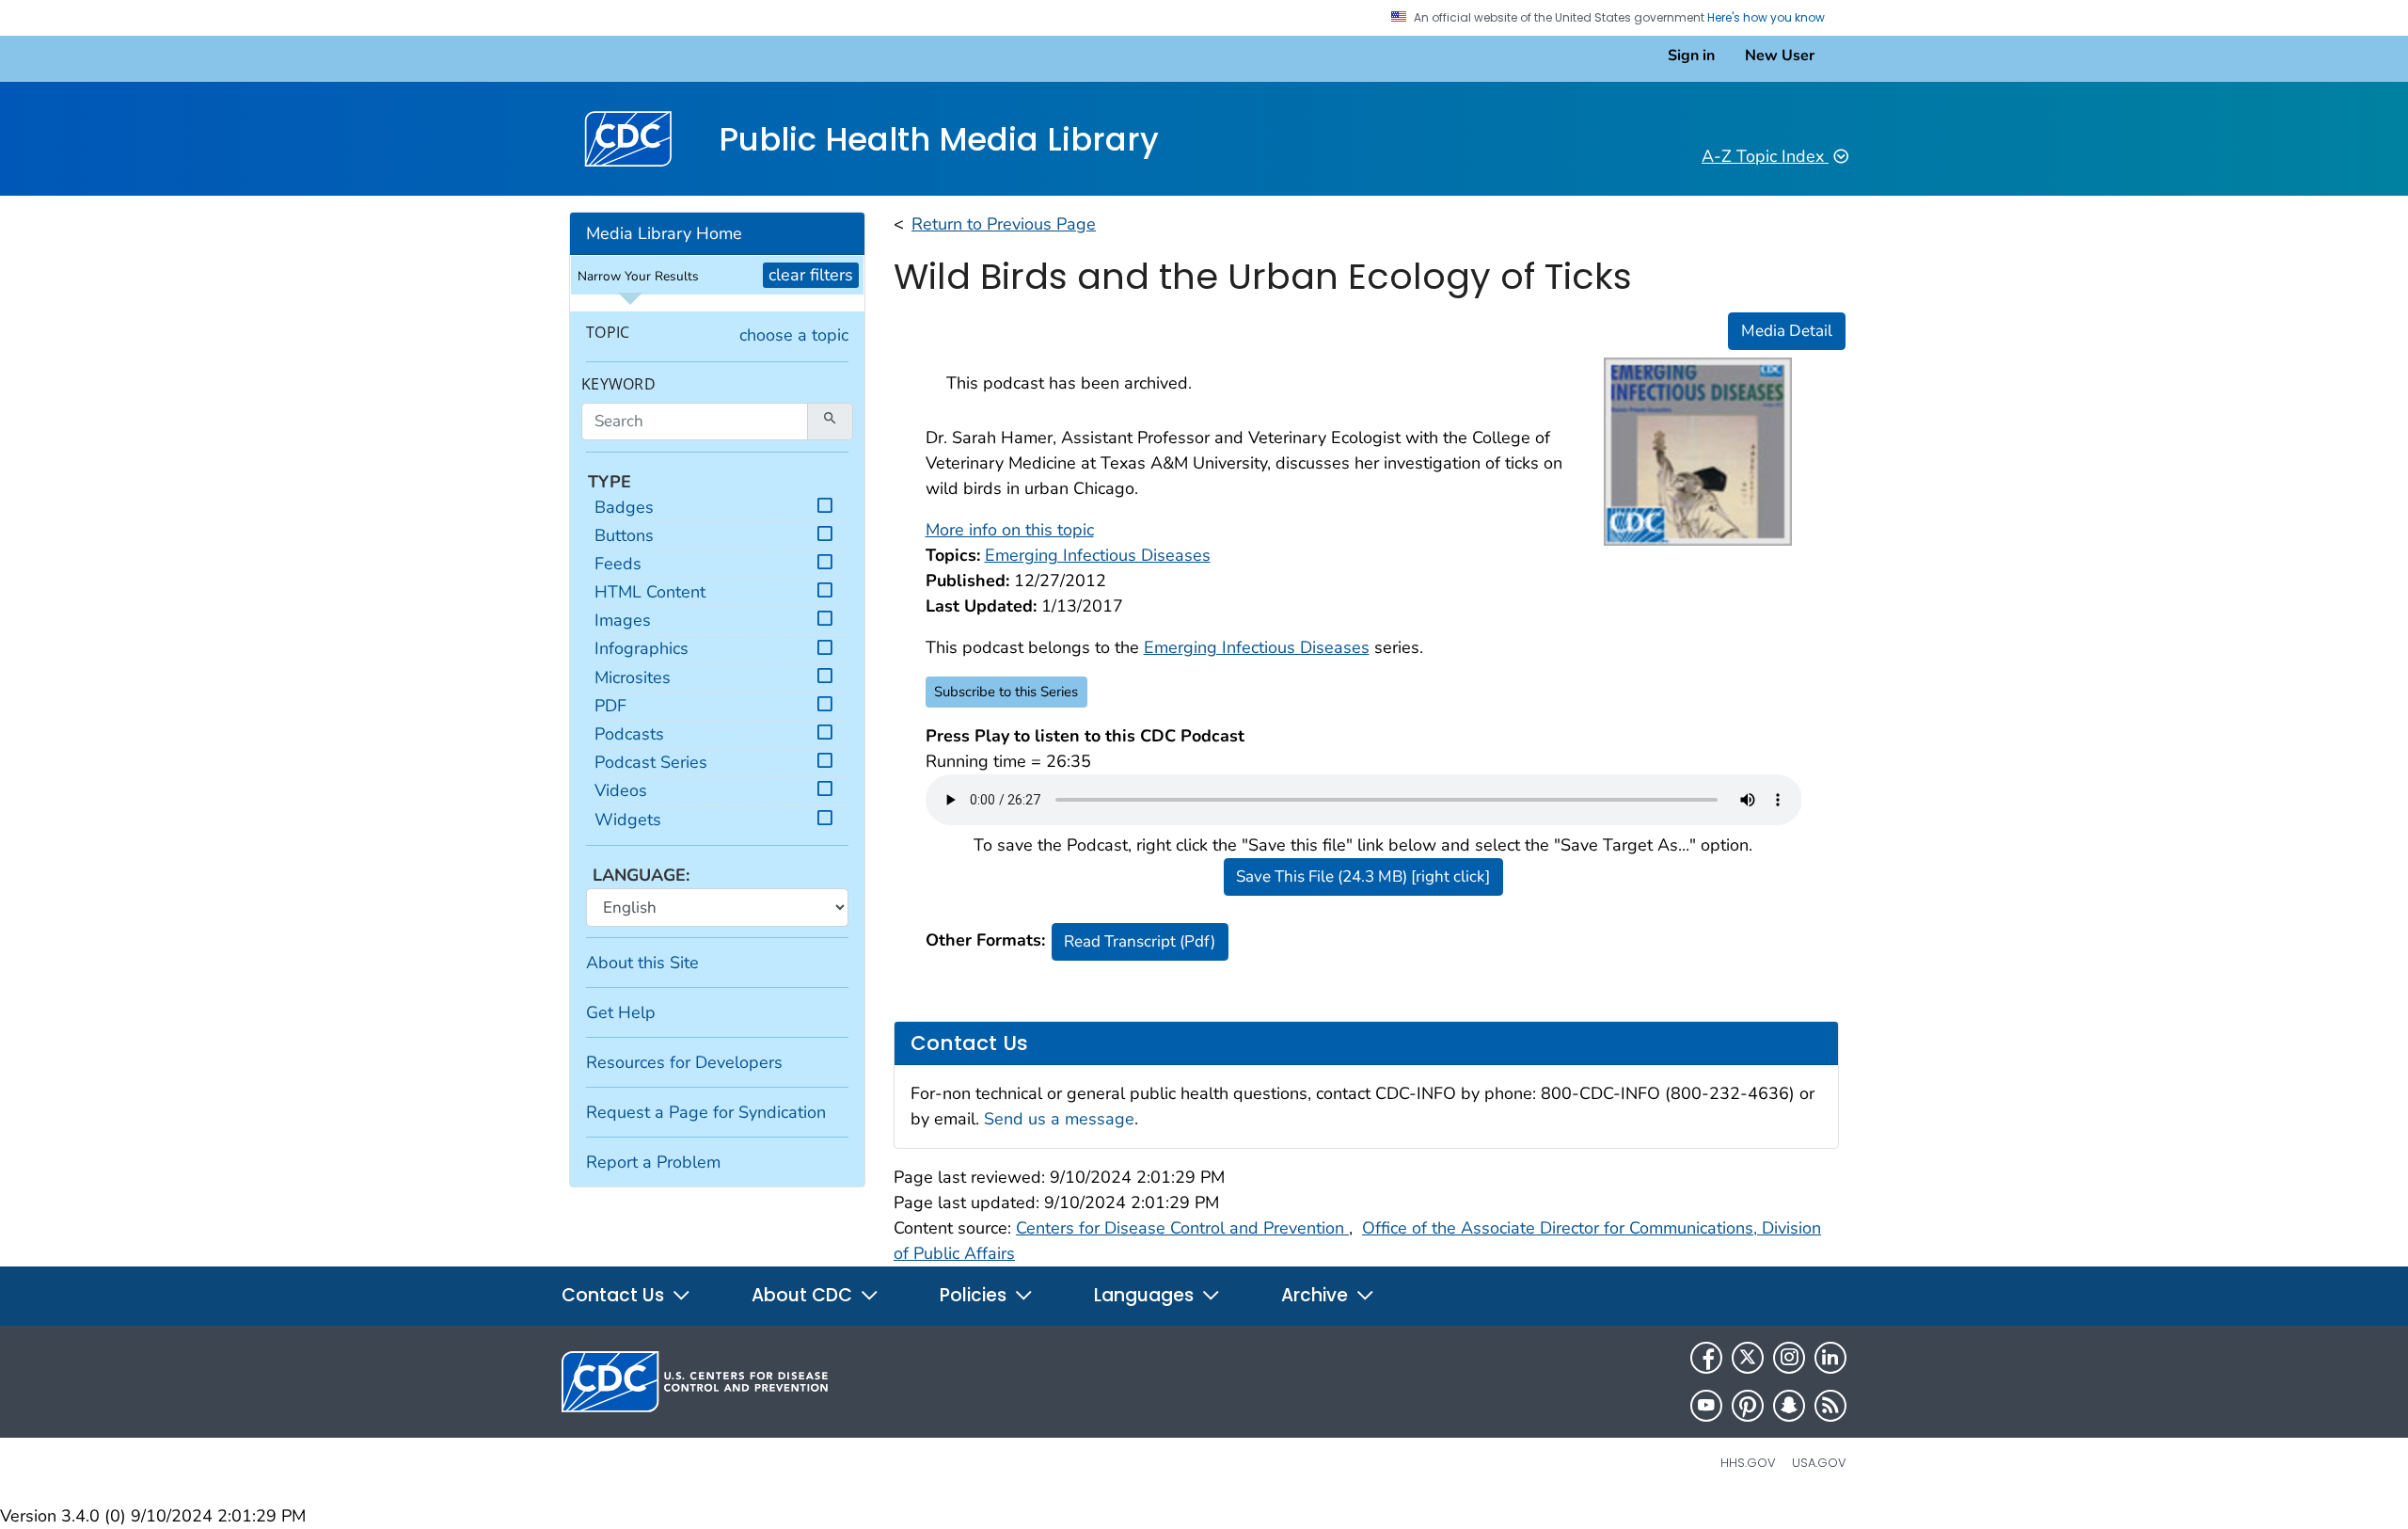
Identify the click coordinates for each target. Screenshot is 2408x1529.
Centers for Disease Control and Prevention (1182, 1228)
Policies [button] (975, 1295)
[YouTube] (1706, 1406)
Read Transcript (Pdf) (1140, 941)
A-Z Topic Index (1765, 156)
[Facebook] (1706, 1358)
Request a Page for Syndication (706, 1112)
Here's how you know (1767, 18)
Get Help (621, 1012)
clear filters (811, 275)
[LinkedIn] (1830, 1358)
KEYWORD (618, 384)
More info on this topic (1010, 530)
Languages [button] (1146, 1295)
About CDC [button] (804, 1295)
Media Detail (1787, 331)
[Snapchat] (1789, 1406)
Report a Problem (653, 1162)
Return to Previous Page (1004, 224)
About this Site (642, 963)
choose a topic (794, 335)
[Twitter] (1748, 1358)
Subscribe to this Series (1006, 692)
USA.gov (1819, 1463)
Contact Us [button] (615, 1295)
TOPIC (608, 333)
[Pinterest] (1748, 1406)
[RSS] (1830, 1406)
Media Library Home (664, 233)
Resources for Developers (684, 1062)
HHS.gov (1748, 1463)
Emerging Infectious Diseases (1257, 647)
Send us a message (1059, 1119)
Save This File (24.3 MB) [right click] (1363, 876)
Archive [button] (1317, 1295)
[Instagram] (1789, 1358)
